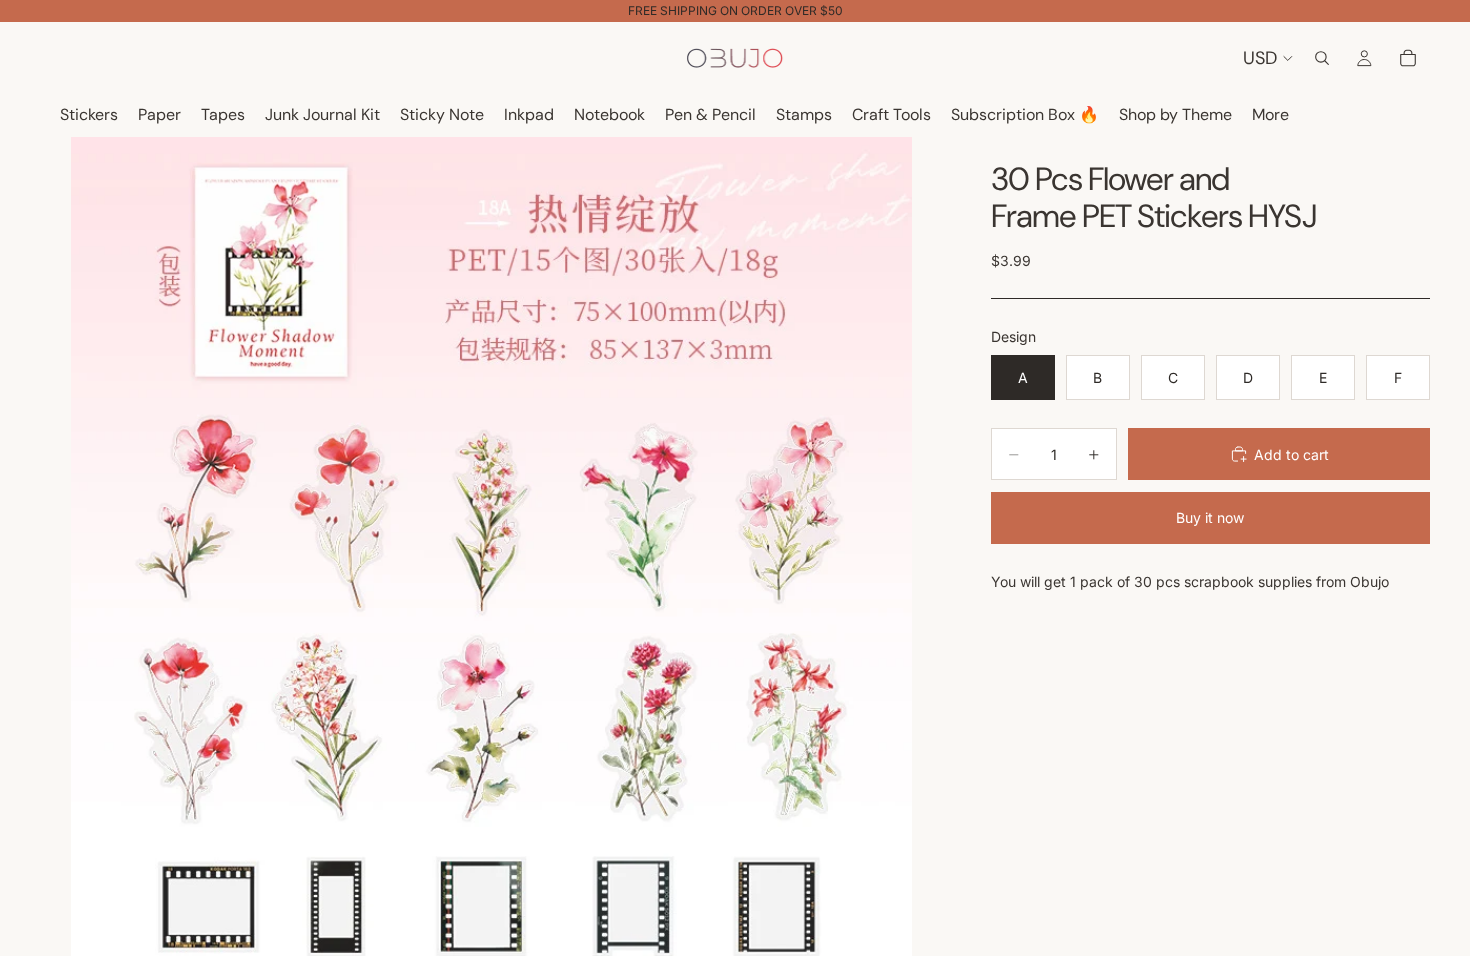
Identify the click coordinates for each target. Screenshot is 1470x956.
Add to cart (1291, 454)
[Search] (1322, 58)
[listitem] (1270, 115)
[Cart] (1408, 58)
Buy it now (1210, 517)
